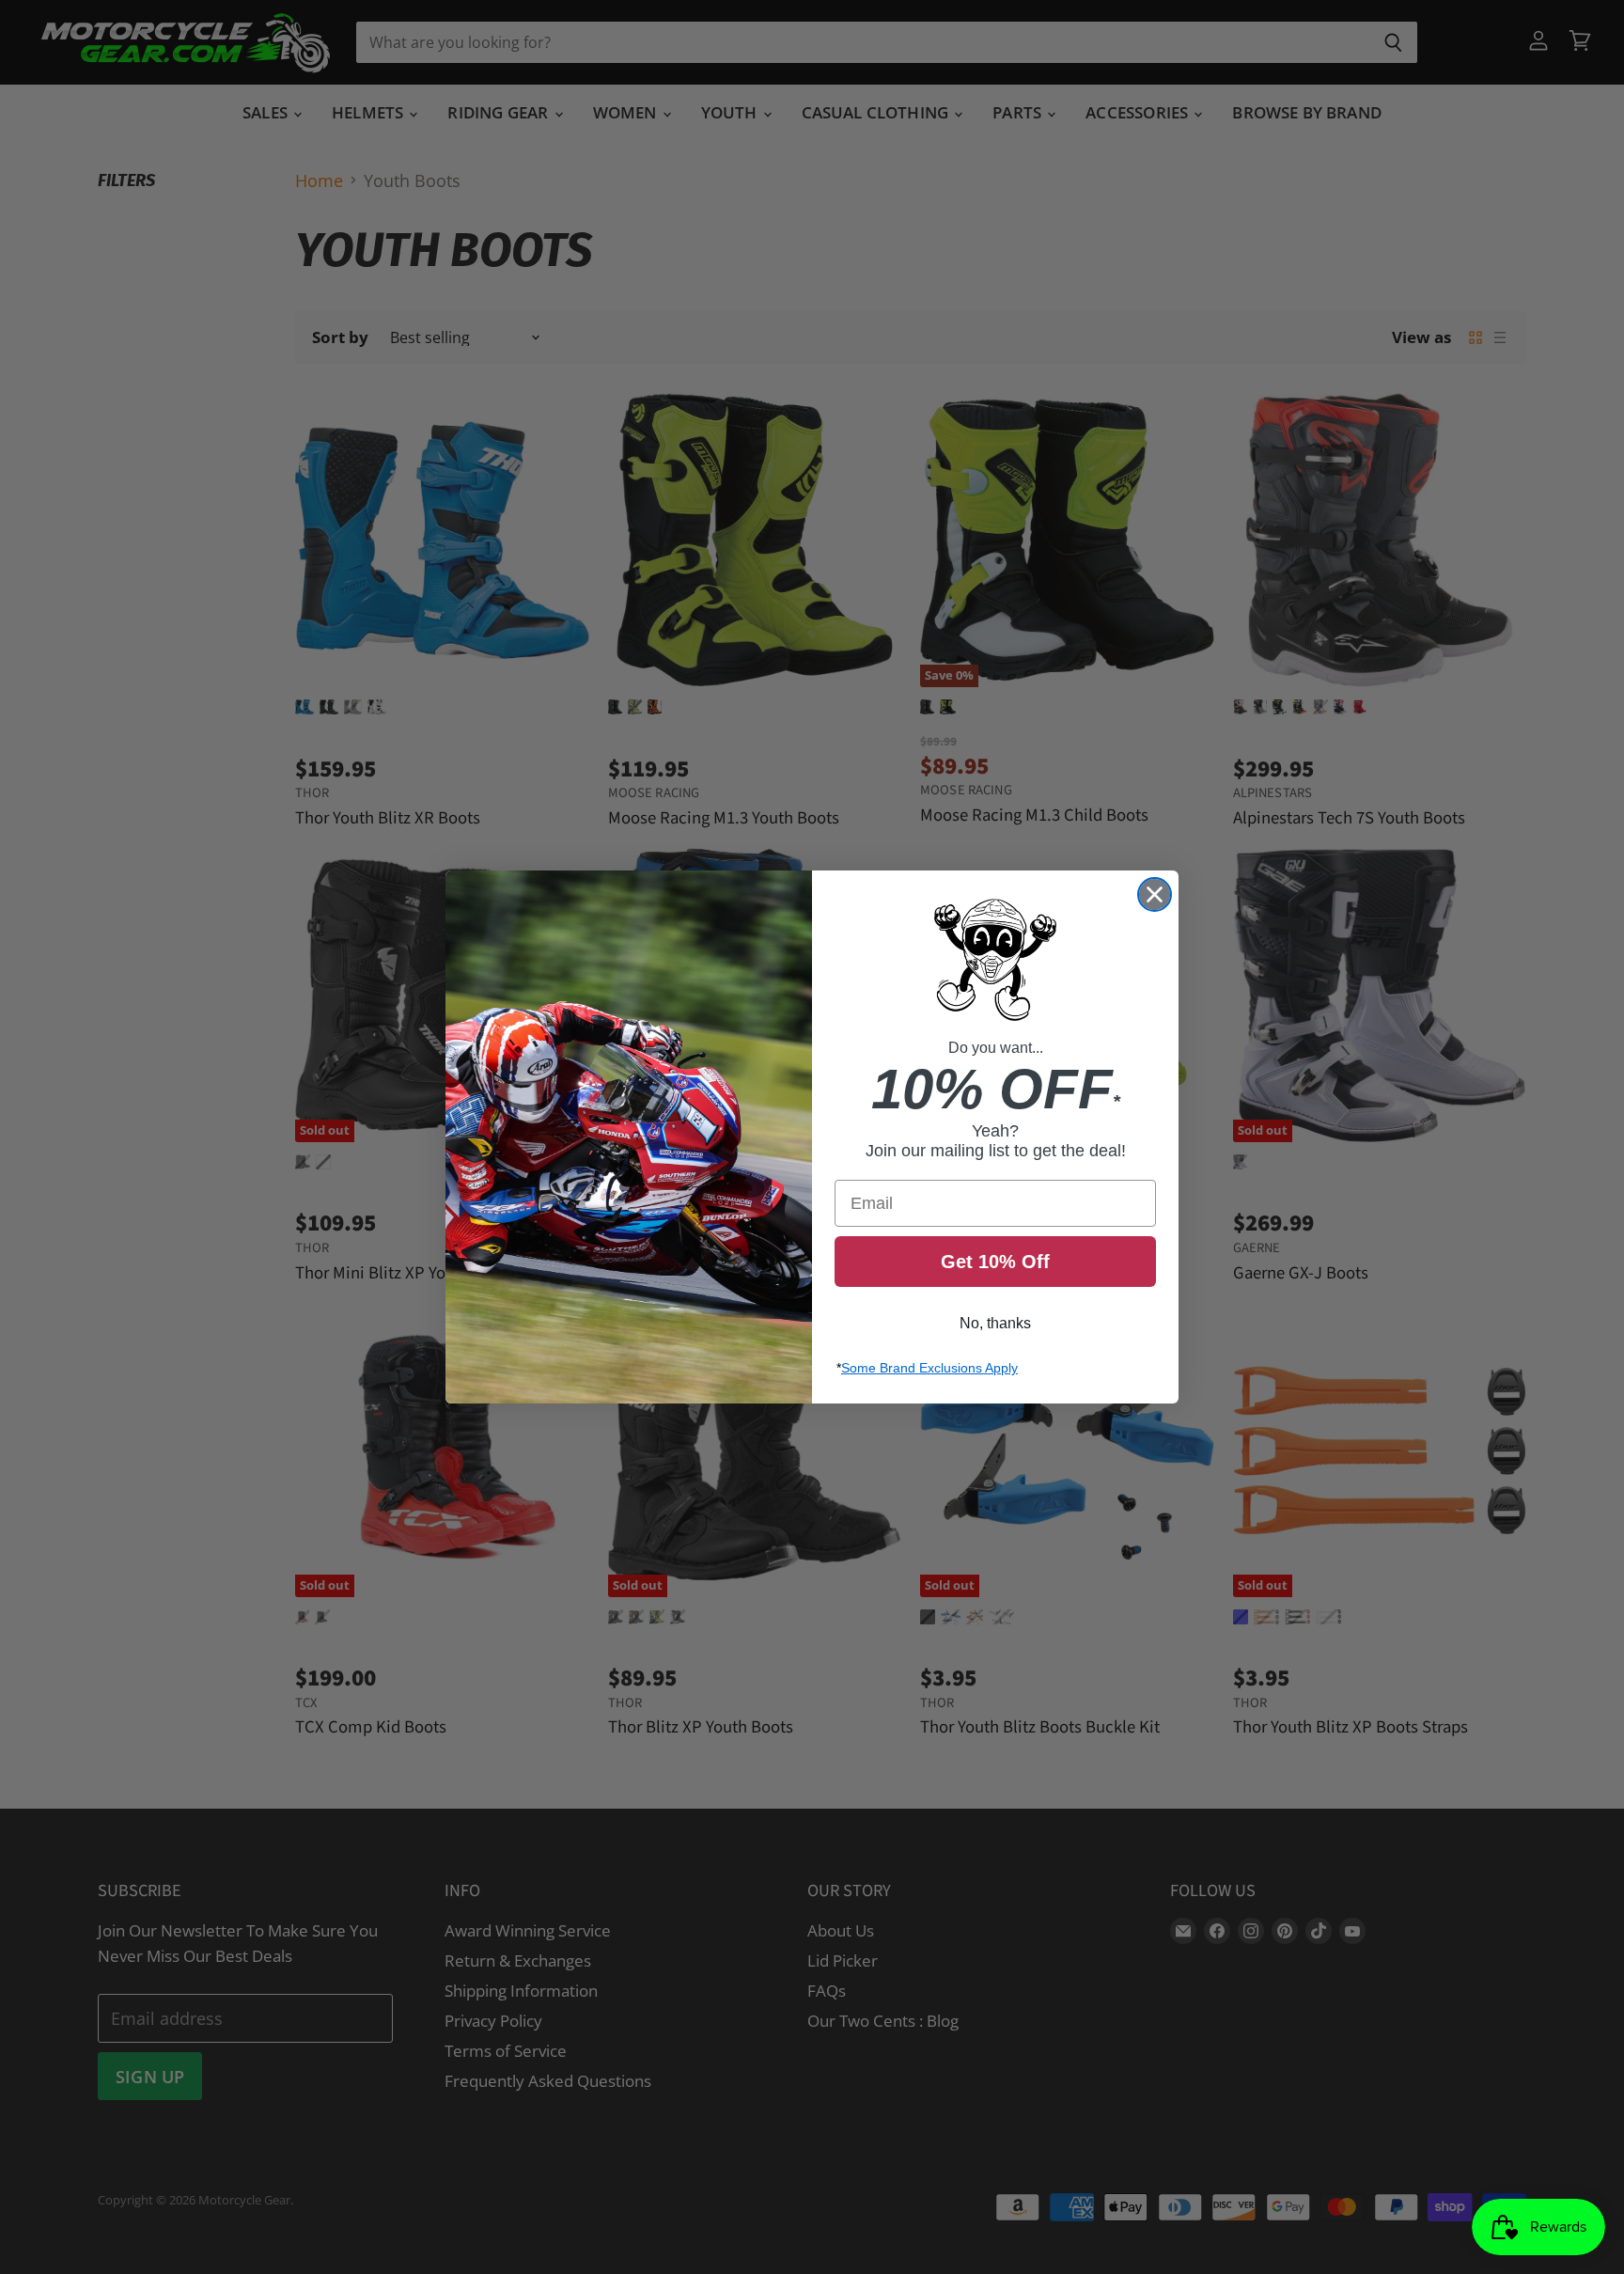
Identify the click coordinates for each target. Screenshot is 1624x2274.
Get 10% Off (995, 1262)
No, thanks (995, 1323)
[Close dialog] (1155, 894)
